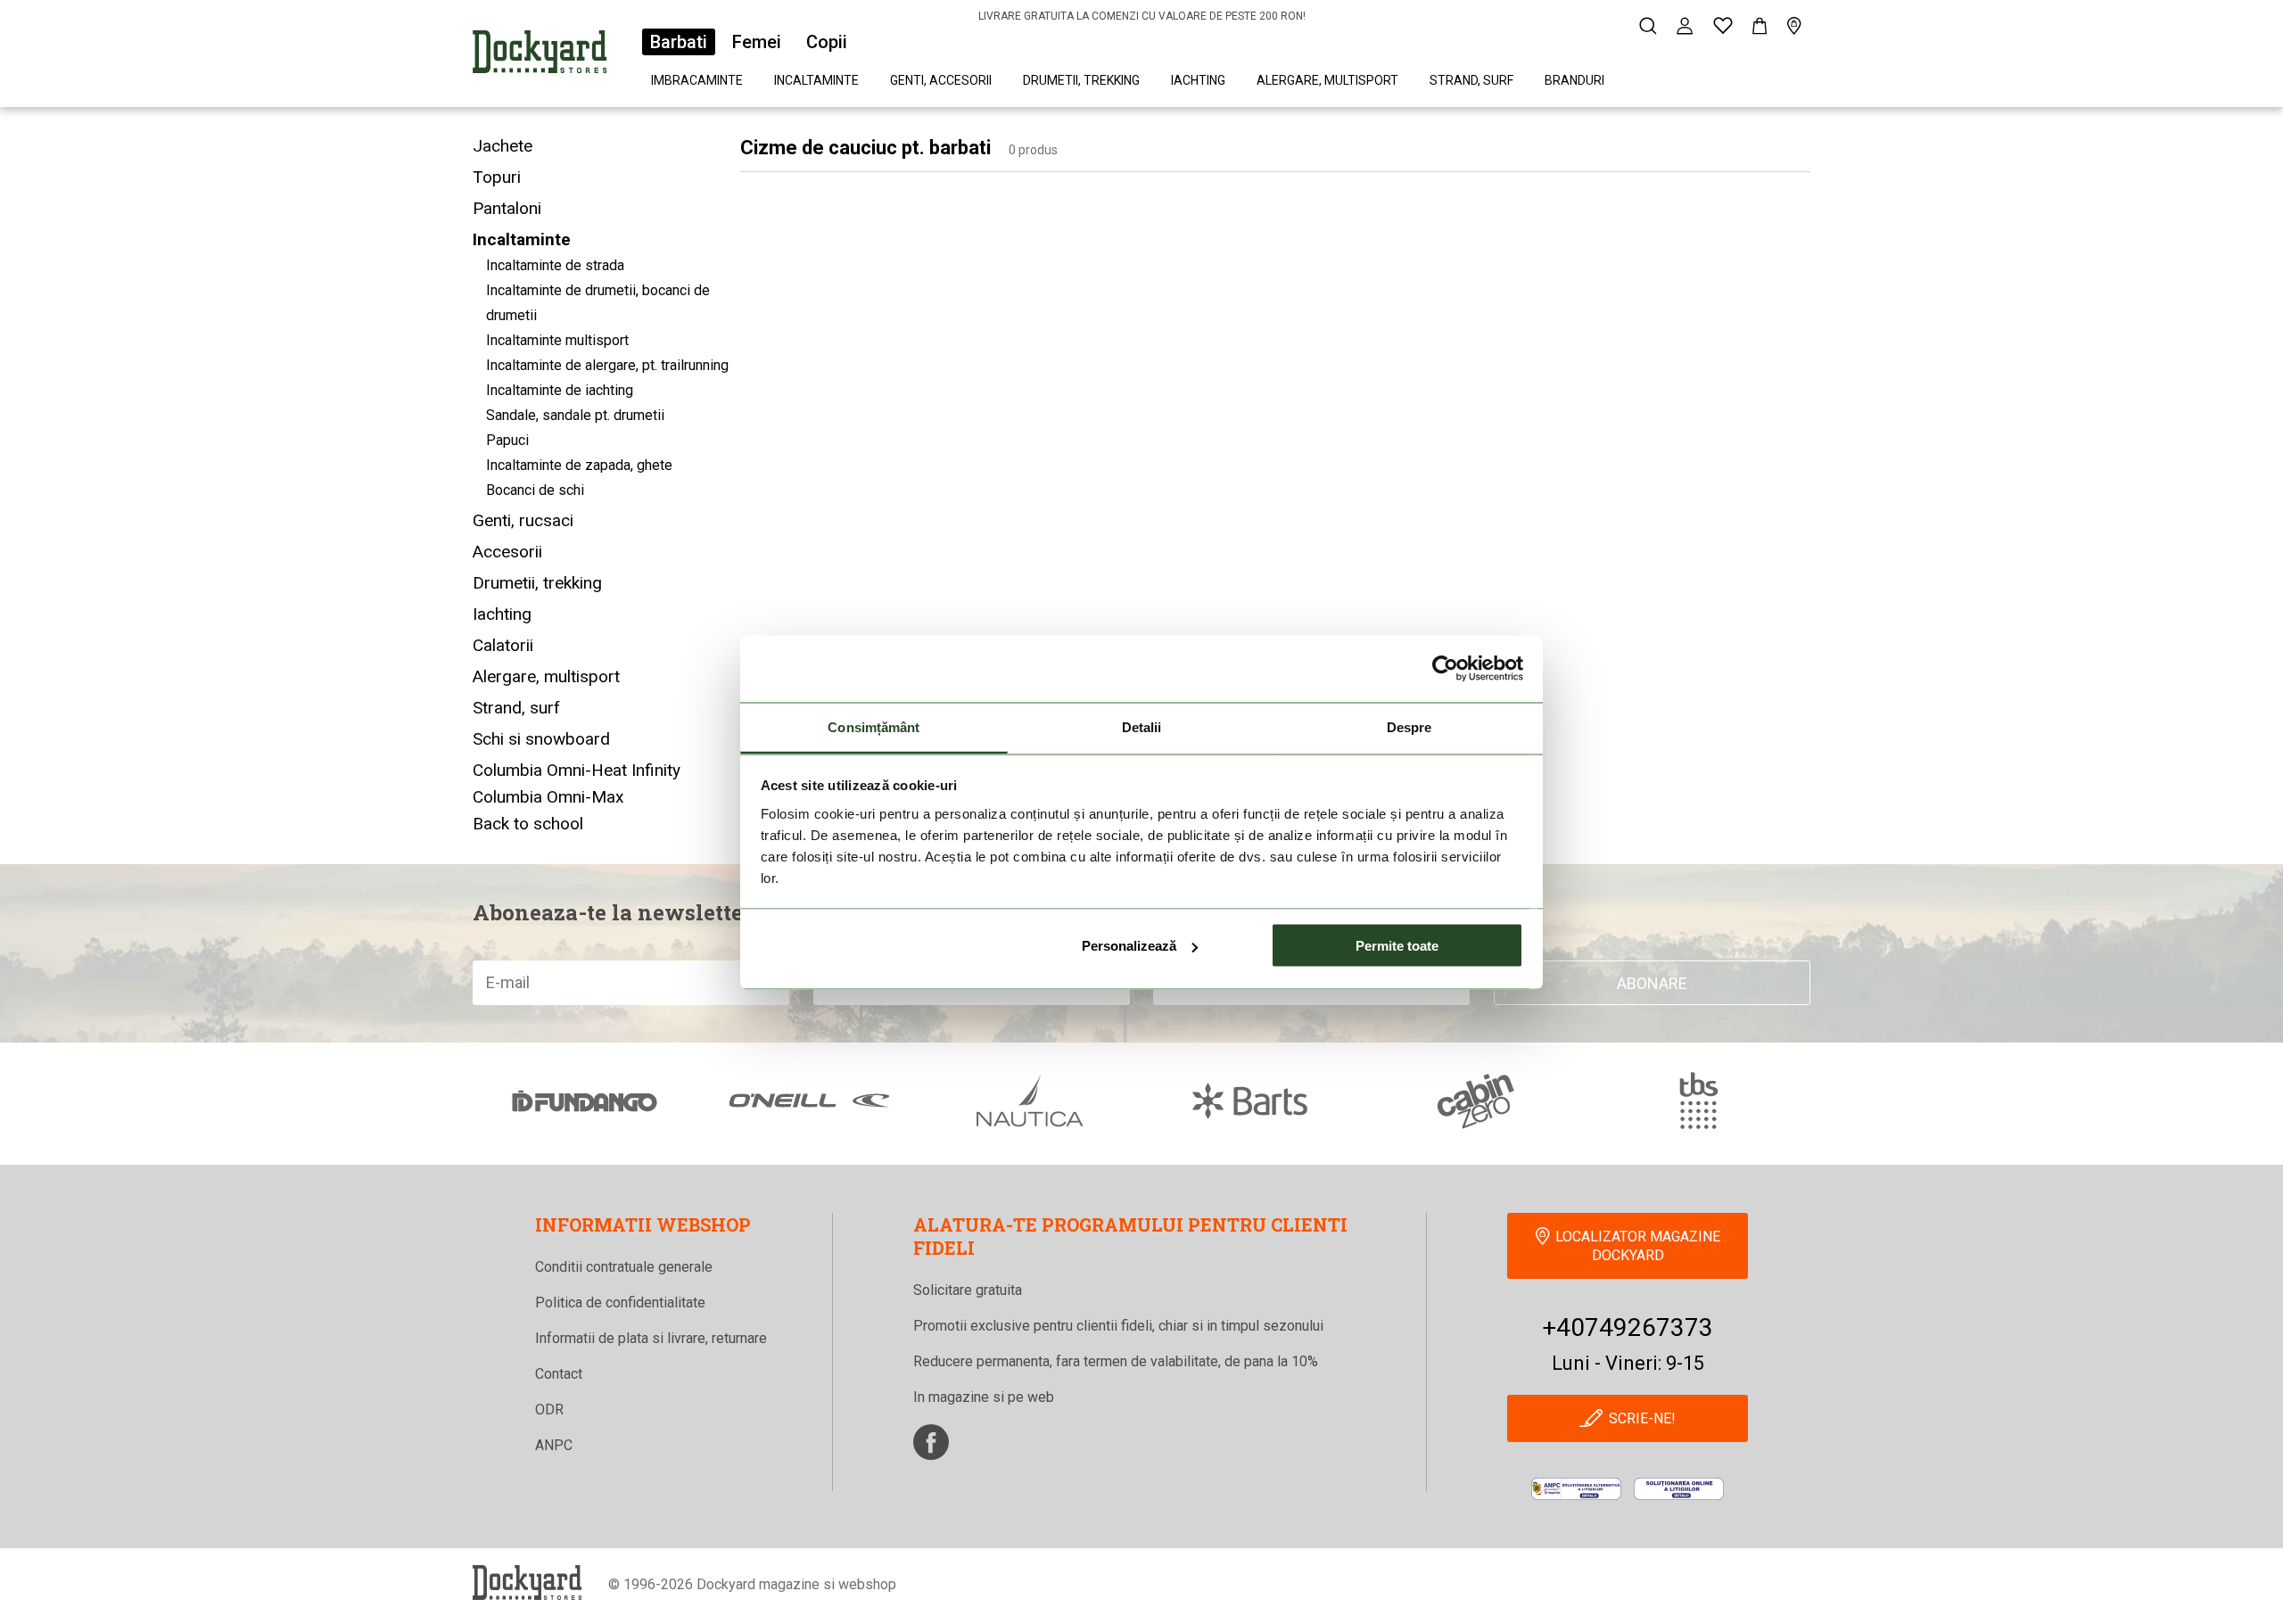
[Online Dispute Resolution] (1679, 1489)
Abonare (1652, 983)
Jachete (503, 146)
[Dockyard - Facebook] (931, 1442)
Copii (827, 42)
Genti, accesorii (941, 80)
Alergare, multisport (1327, 80)
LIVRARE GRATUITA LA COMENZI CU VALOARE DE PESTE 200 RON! (1142, 16)
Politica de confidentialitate (620, 1302)
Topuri (497, 177)
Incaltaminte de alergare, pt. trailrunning (607, 365)
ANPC (554, 1445)
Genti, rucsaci (523, 520)
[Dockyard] (540, 55)
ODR (549, 1410)
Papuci (507, 440)
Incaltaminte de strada (555, 265)
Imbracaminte (697, 80)
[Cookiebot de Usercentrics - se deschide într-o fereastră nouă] (1445, 669)
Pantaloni (507, 208)
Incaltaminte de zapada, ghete (579, 465)
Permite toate (1397, 946)
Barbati (679, 42)
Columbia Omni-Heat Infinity (577, 770)
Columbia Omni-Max (548, 797)
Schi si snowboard (541, 739)
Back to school (528, 824)
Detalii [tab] (1142, 726)
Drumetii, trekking (1081, 80)
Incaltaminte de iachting (560, 390)
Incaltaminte (816, 80)
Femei (757, 42)
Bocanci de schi (535, 490)
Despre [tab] (1409, 726)
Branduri (1574, 80)
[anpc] (1576, 1489)
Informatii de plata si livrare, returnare (651, 1338)
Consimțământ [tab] (874, 726)
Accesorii (507, 552)
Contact (559, 1374)
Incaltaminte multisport (557, 340)
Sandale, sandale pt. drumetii (575, 415)
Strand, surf (1471, 80)
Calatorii (503, 645)
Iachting (1198, 80)
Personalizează (1129, 946)
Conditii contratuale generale (624, 1267)
